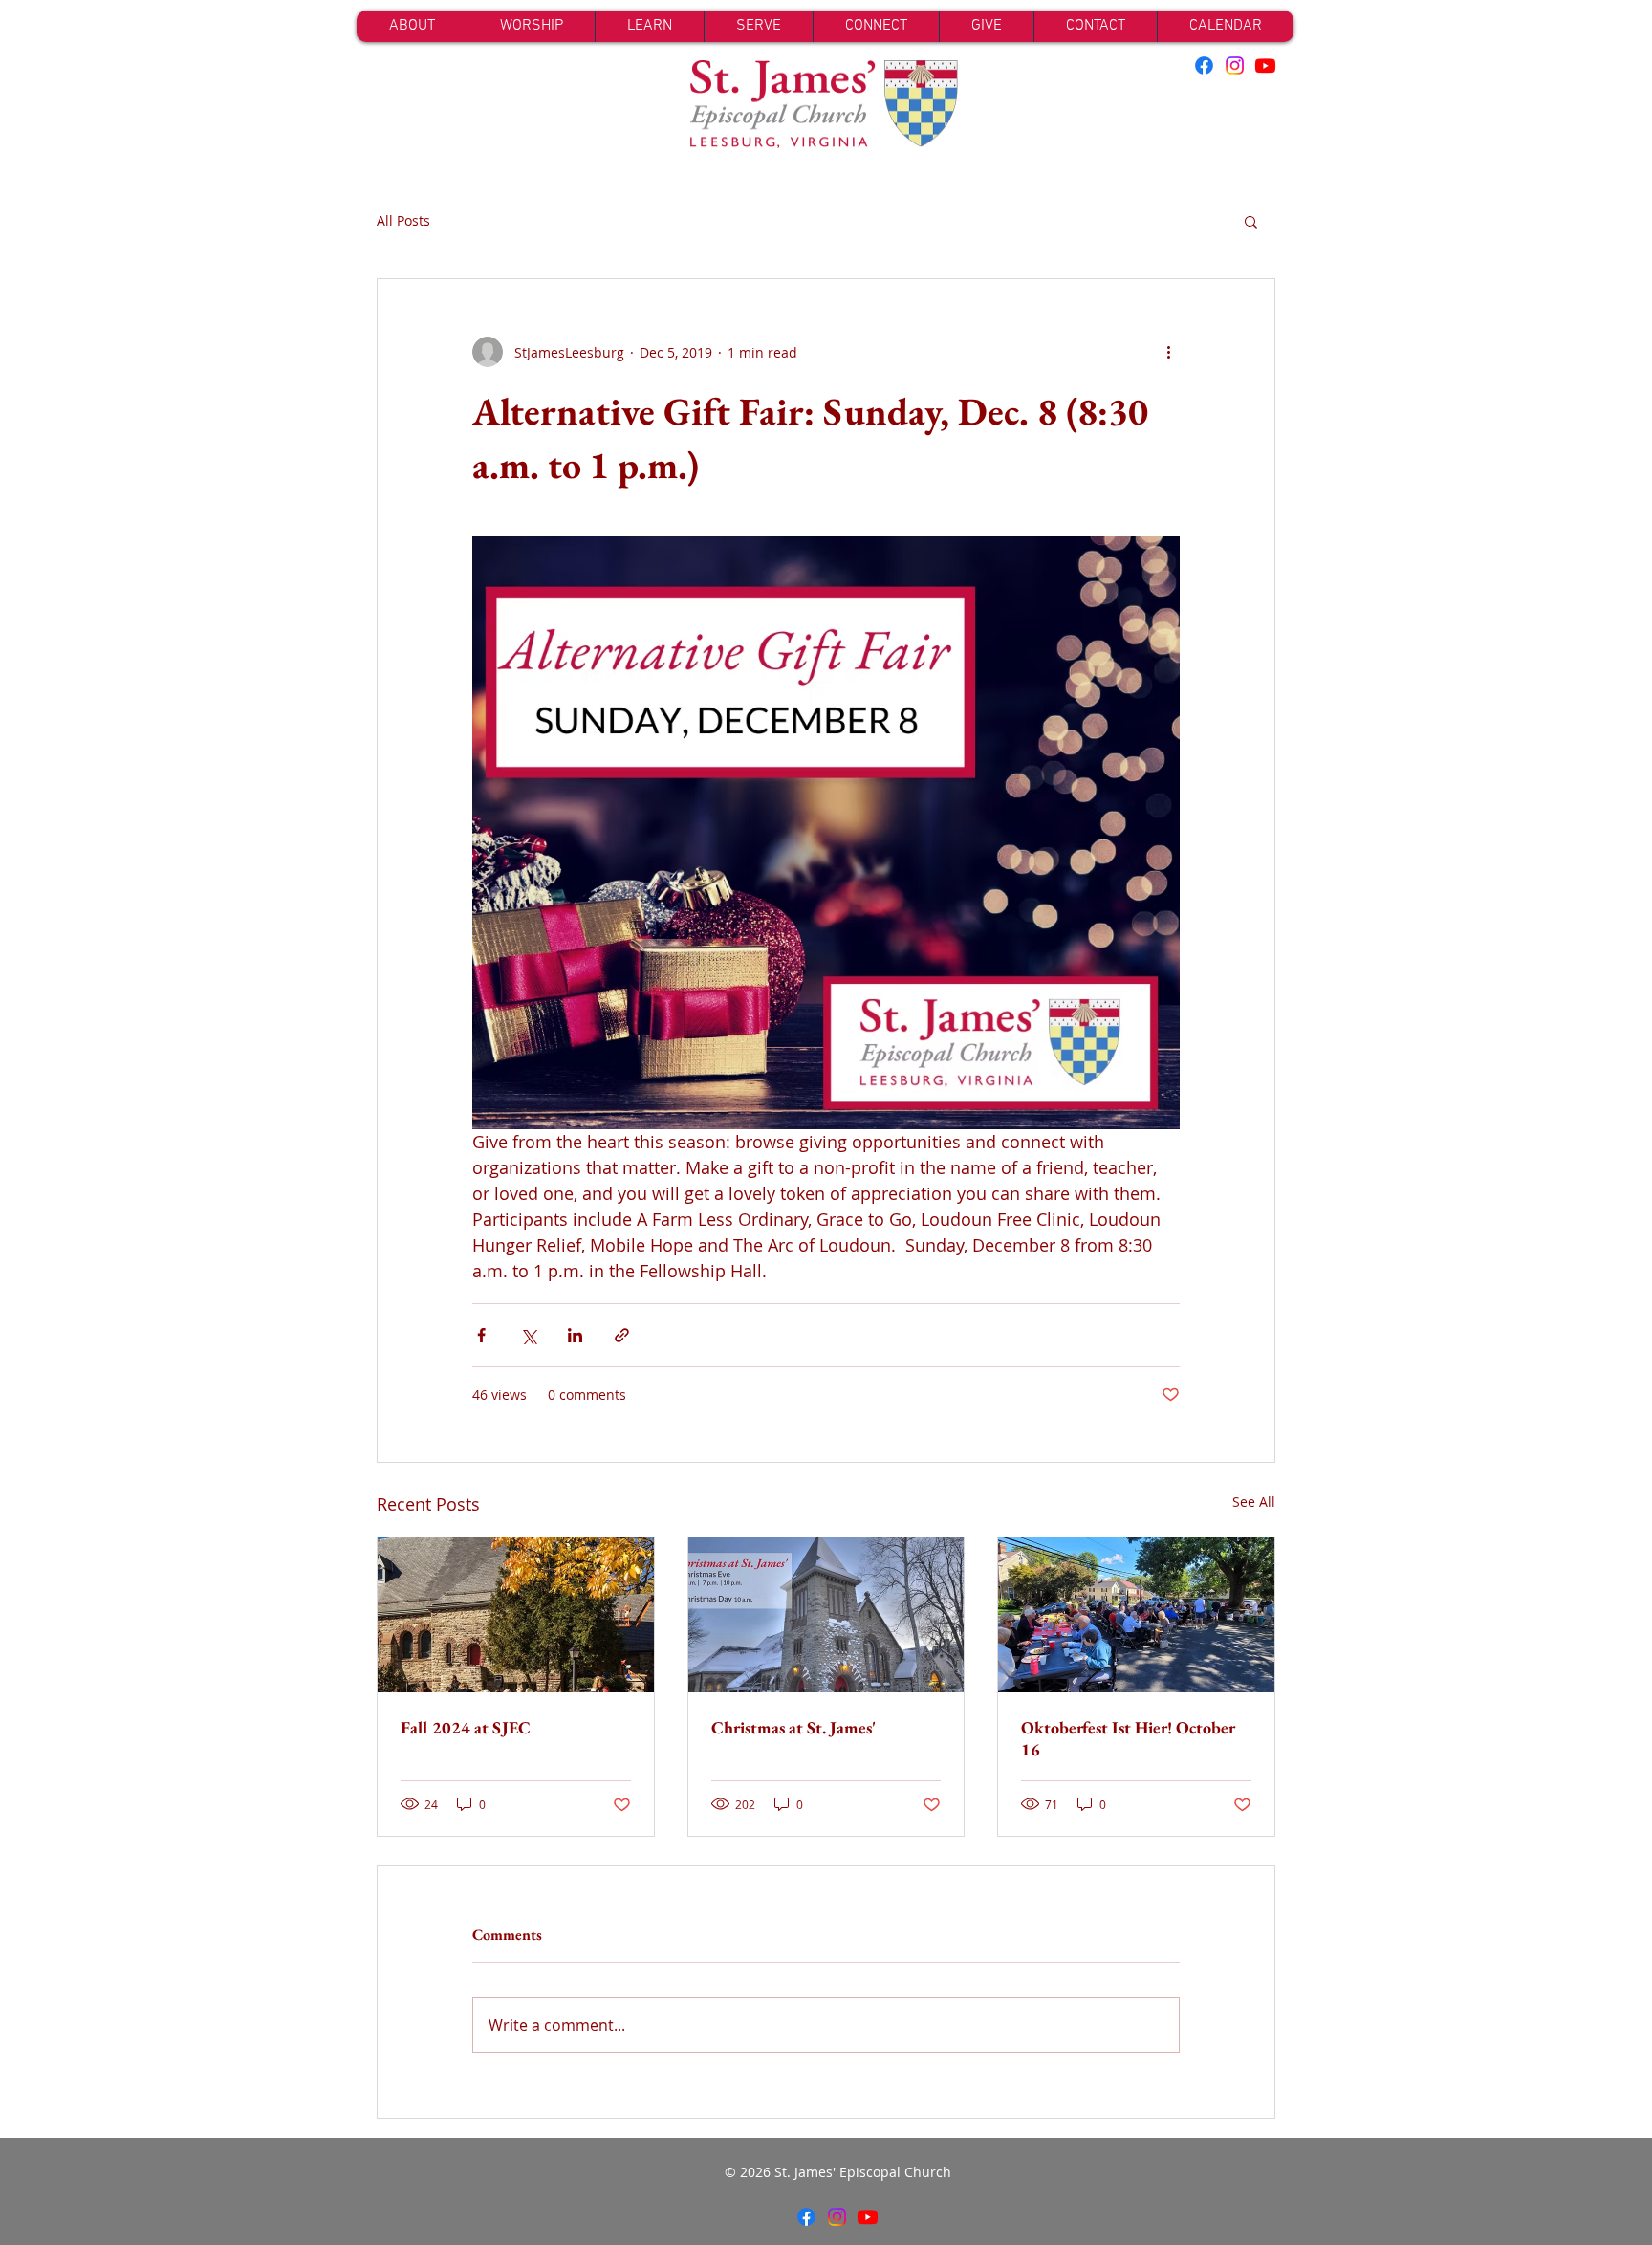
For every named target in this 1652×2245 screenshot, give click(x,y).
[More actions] (1168, 352)
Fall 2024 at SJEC (466, 1727)
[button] (1251, 221)
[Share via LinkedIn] (575, 1335)
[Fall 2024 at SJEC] (516, 1615)
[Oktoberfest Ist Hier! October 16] (1136, 1615)
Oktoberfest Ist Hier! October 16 (1128, 1738)
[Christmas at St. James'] (826, 1615)
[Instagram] (1235, 65)
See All (1254, 1502)
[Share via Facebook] (481, 1335)
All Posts (403, 220)
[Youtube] (1265, 65)
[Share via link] (622, 1335)
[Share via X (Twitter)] (528, 1335)
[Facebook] (1204, 65)
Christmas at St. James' (793, 1727)
